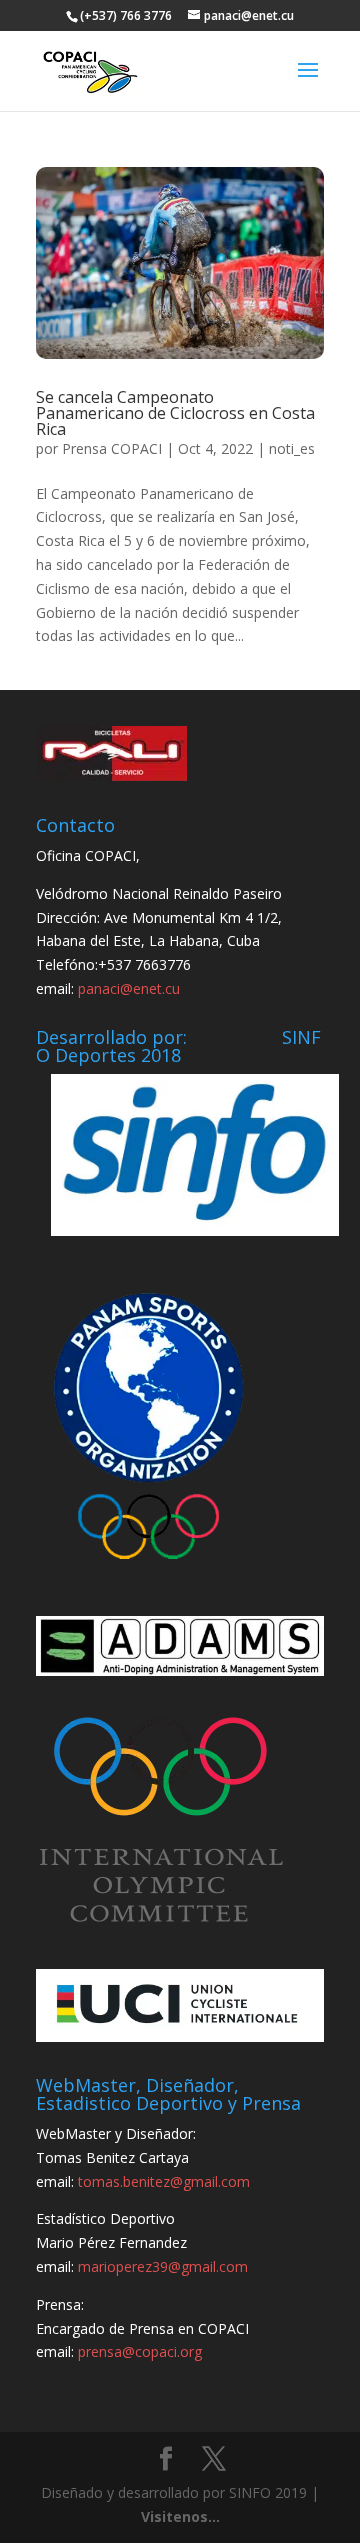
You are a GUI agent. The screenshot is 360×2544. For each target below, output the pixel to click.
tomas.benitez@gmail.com (164, 2181)
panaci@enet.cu (129, 988)
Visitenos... (180, 2516)
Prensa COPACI (112, 448)
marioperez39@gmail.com (163, 2266)
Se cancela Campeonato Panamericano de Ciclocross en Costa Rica (175, 413)
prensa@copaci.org (140, 2351)
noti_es (292, 448)
